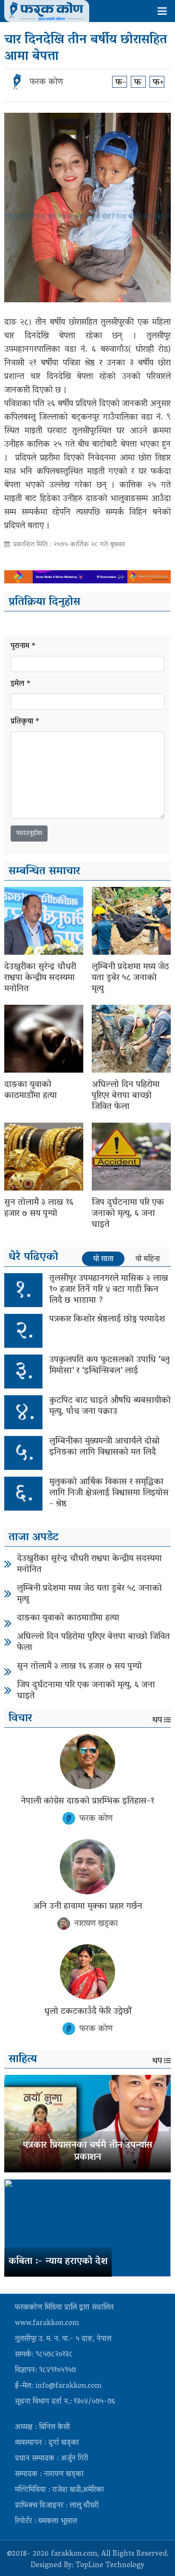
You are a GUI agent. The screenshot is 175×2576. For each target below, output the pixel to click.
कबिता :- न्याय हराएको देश (58, 2262)
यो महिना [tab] (148, 1259)
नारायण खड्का (96, 1924)
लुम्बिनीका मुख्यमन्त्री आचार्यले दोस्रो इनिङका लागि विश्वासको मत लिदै (104, 1447)
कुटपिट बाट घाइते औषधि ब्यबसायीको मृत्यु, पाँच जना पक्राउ (110, 1406)
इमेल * (21, 684)
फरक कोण (46, 82)
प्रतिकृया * (25, 722)
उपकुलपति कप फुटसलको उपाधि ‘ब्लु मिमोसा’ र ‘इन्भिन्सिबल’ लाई (109, 1366)
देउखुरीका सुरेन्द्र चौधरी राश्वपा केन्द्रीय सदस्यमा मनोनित (40, 978)
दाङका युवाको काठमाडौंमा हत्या (31, 1090)
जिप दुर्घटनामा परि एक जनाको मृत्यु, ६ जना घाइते (128, 1214)
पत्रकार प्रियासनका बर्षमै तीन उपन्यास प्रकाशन (88, 2152)
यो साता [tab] (103, 1259)
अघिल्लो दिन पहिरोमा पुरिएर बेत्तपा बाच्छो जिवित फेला (126, 1096)
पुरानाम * (23, 647)
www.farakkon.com (47, 2324)
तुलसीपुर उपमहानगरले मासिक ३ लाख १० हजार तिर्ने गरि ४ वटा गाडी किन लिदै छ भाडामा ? (109, 1290)
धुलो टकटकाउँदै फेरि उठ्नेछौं (88, 2012)
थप (157, 1720)
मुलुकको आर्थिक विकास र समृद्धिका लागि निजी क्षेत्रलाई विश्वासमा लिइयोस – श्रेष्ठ (109, 1493)
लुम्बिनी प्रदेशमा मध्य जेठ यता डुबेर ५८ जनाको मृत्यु (130, 978)
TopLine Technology (110, 2566)
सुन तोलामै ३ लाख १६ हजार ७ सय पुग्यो (39, 1208)
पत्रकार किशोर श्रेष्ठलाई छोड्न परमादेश (107, 1319)
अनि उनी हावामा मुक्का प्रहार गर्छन (88, 1907)
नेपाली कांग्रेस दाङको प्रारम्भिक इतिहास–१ (87, 1801)
